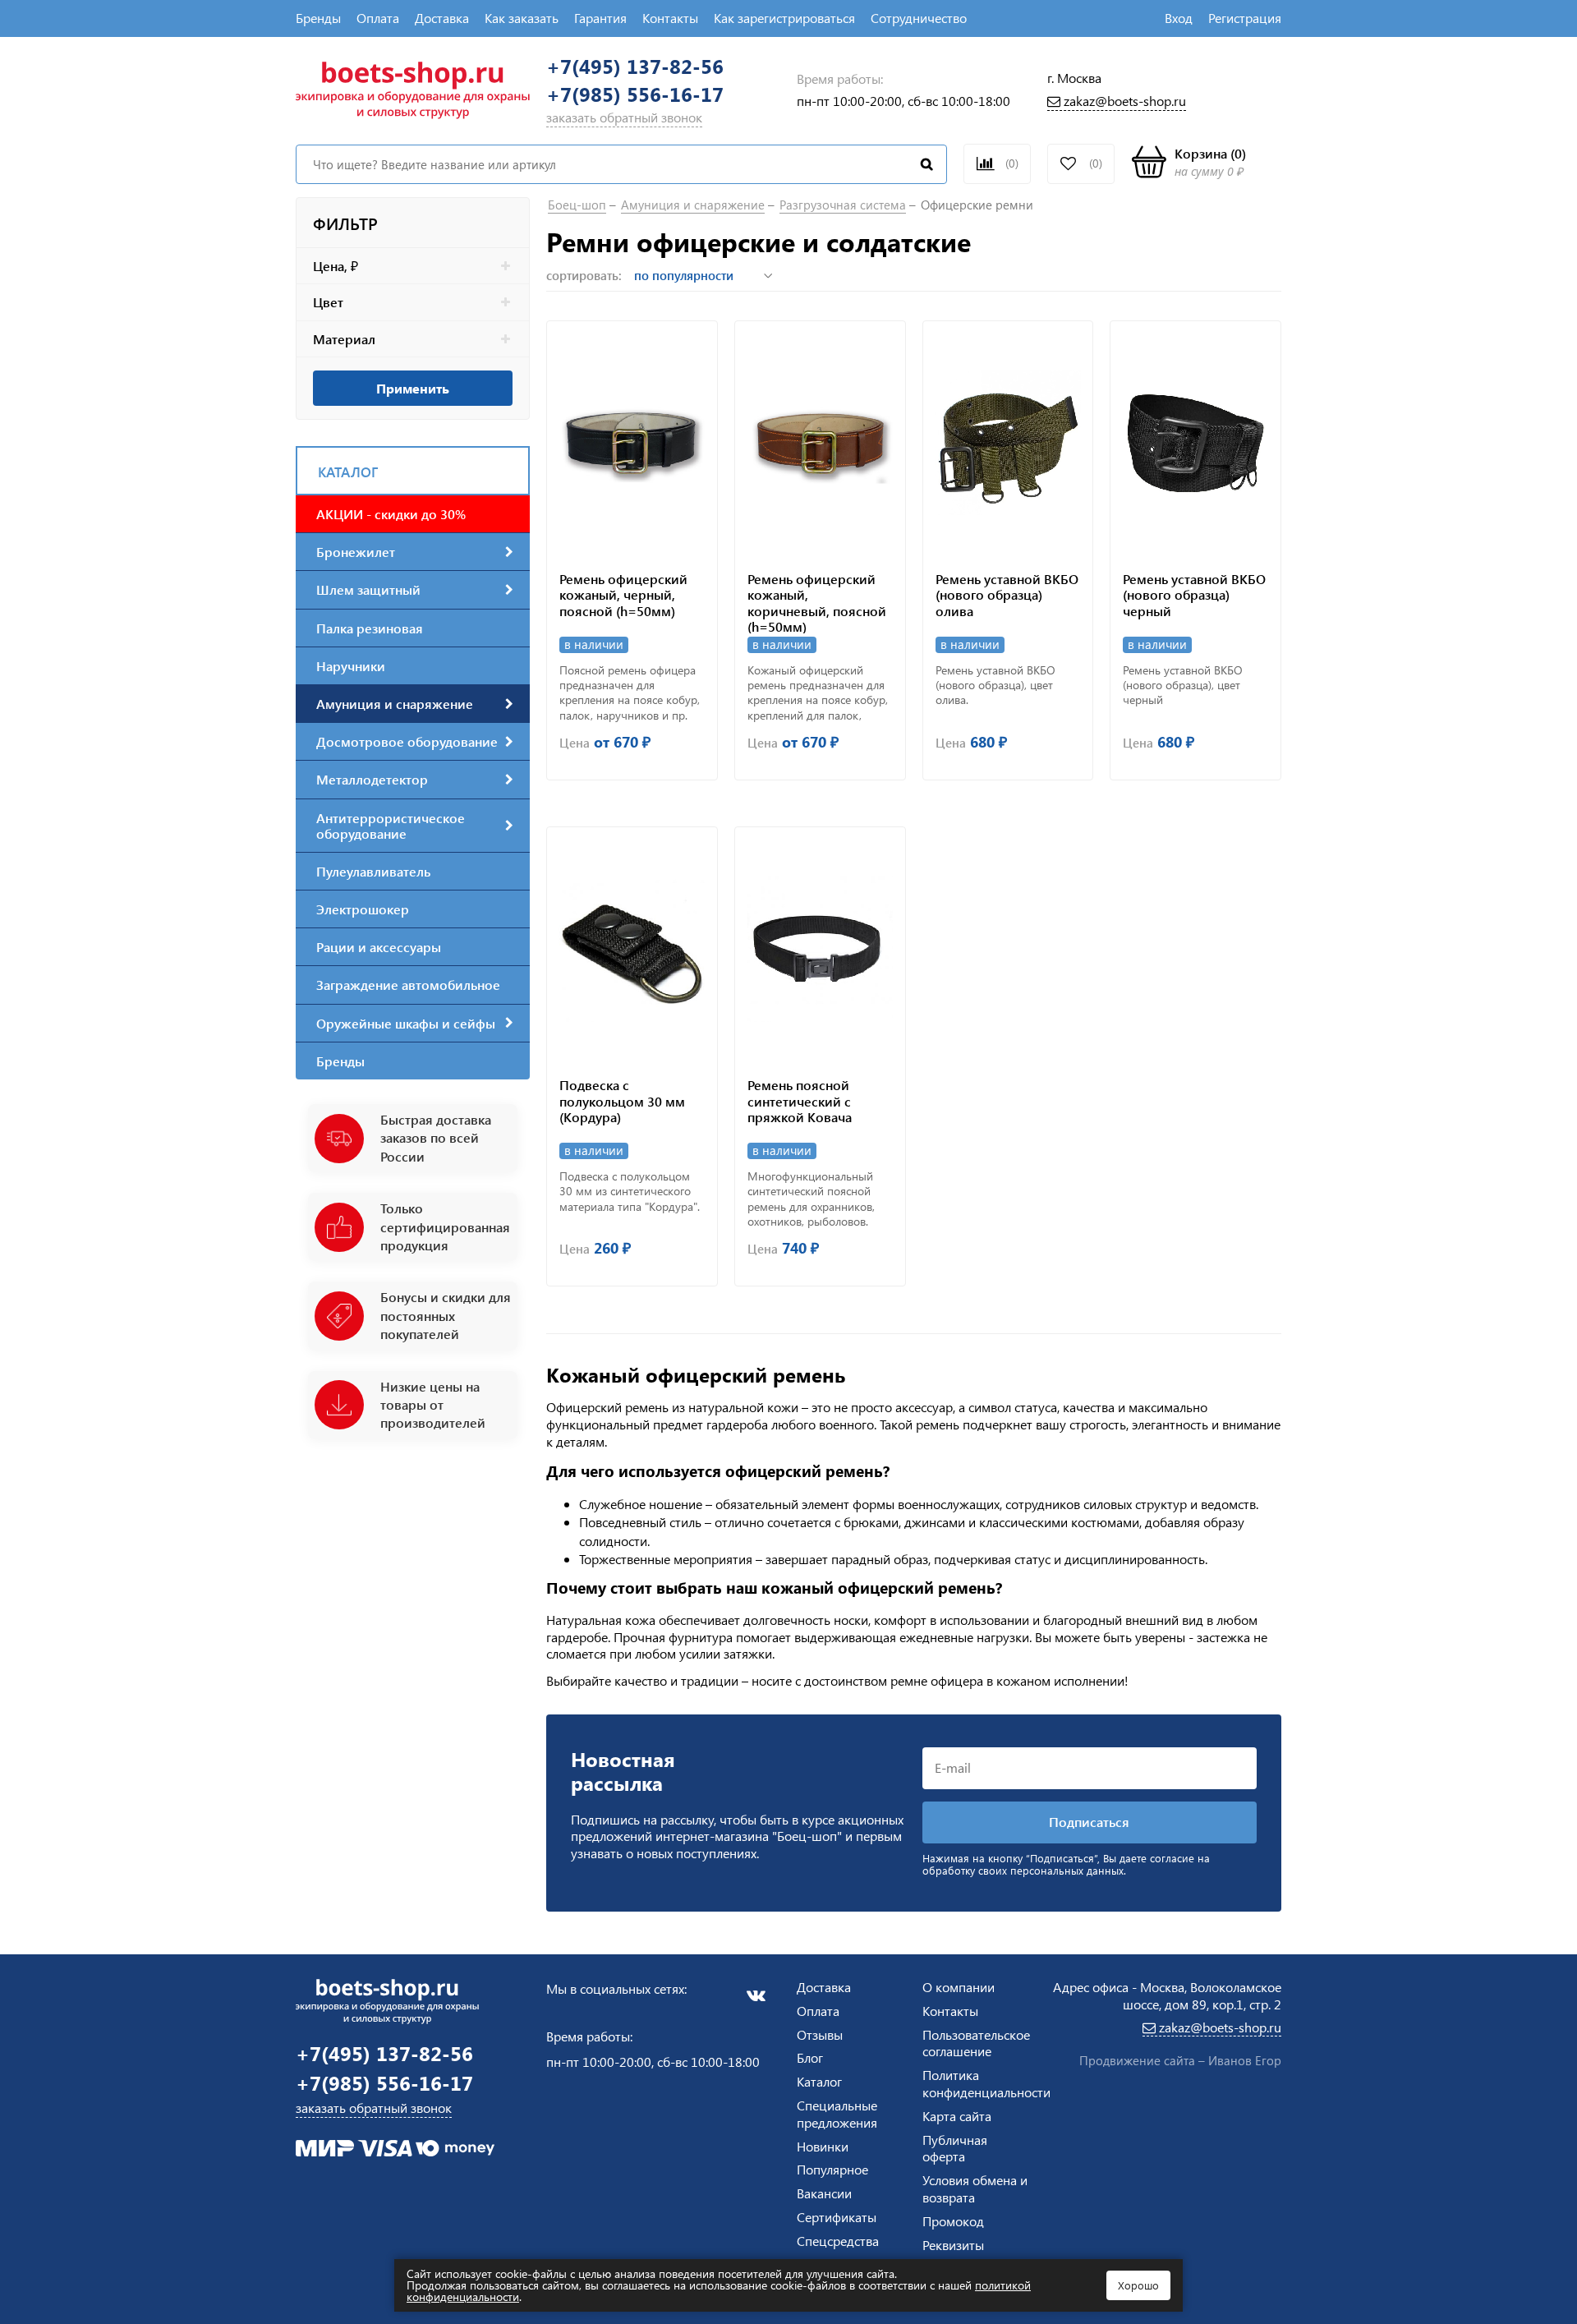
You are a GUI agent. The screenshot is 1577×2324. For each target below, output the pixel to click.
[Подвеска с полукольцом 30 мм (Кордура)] (632, 948)
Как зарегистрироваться (784, 18)
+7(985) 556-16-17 (635, 94)
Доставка (442, 18)
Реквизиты (953, 2245)
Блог (810, 2057)
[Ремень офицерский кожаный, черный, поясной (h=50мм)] (632, 442)
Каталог (819, 2081)
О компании (959, 1987)
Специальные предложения (837, 2114)
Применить (413, 388)
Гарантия (600, 18)
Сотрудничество (919, 18)
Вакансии (824, 2193)
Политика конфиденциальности (986, 2083)
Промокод (953, 2221)
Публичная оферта (955, 2148)
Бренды (318, 18)
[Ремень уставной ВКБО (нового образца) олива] (1008, 442)
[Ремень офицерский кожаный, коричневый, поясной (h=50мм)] (820, 442)
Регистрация (1245, 18)
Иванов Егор (1245, 2060)
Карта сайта (957, 2116)
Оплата (378, 18)
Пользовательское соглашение (976, 2043)
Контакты (670, 18)
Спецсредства (838, 2241)
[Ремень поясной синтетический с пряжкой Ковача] (820, 948)
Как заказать (522, 18)
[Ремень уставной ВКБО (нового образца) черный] (1195, 442)
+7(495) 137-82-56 (635, 66)
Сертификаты (837, 2217)
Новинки (823, 2146)
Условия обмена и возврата (975, 2188)
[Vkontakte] (756, 1995)
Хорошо (1138, 2285)
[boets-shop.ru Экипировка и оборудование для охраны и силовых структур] (413, 88)
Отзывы (820, 2034)
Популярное (832, 2169)
